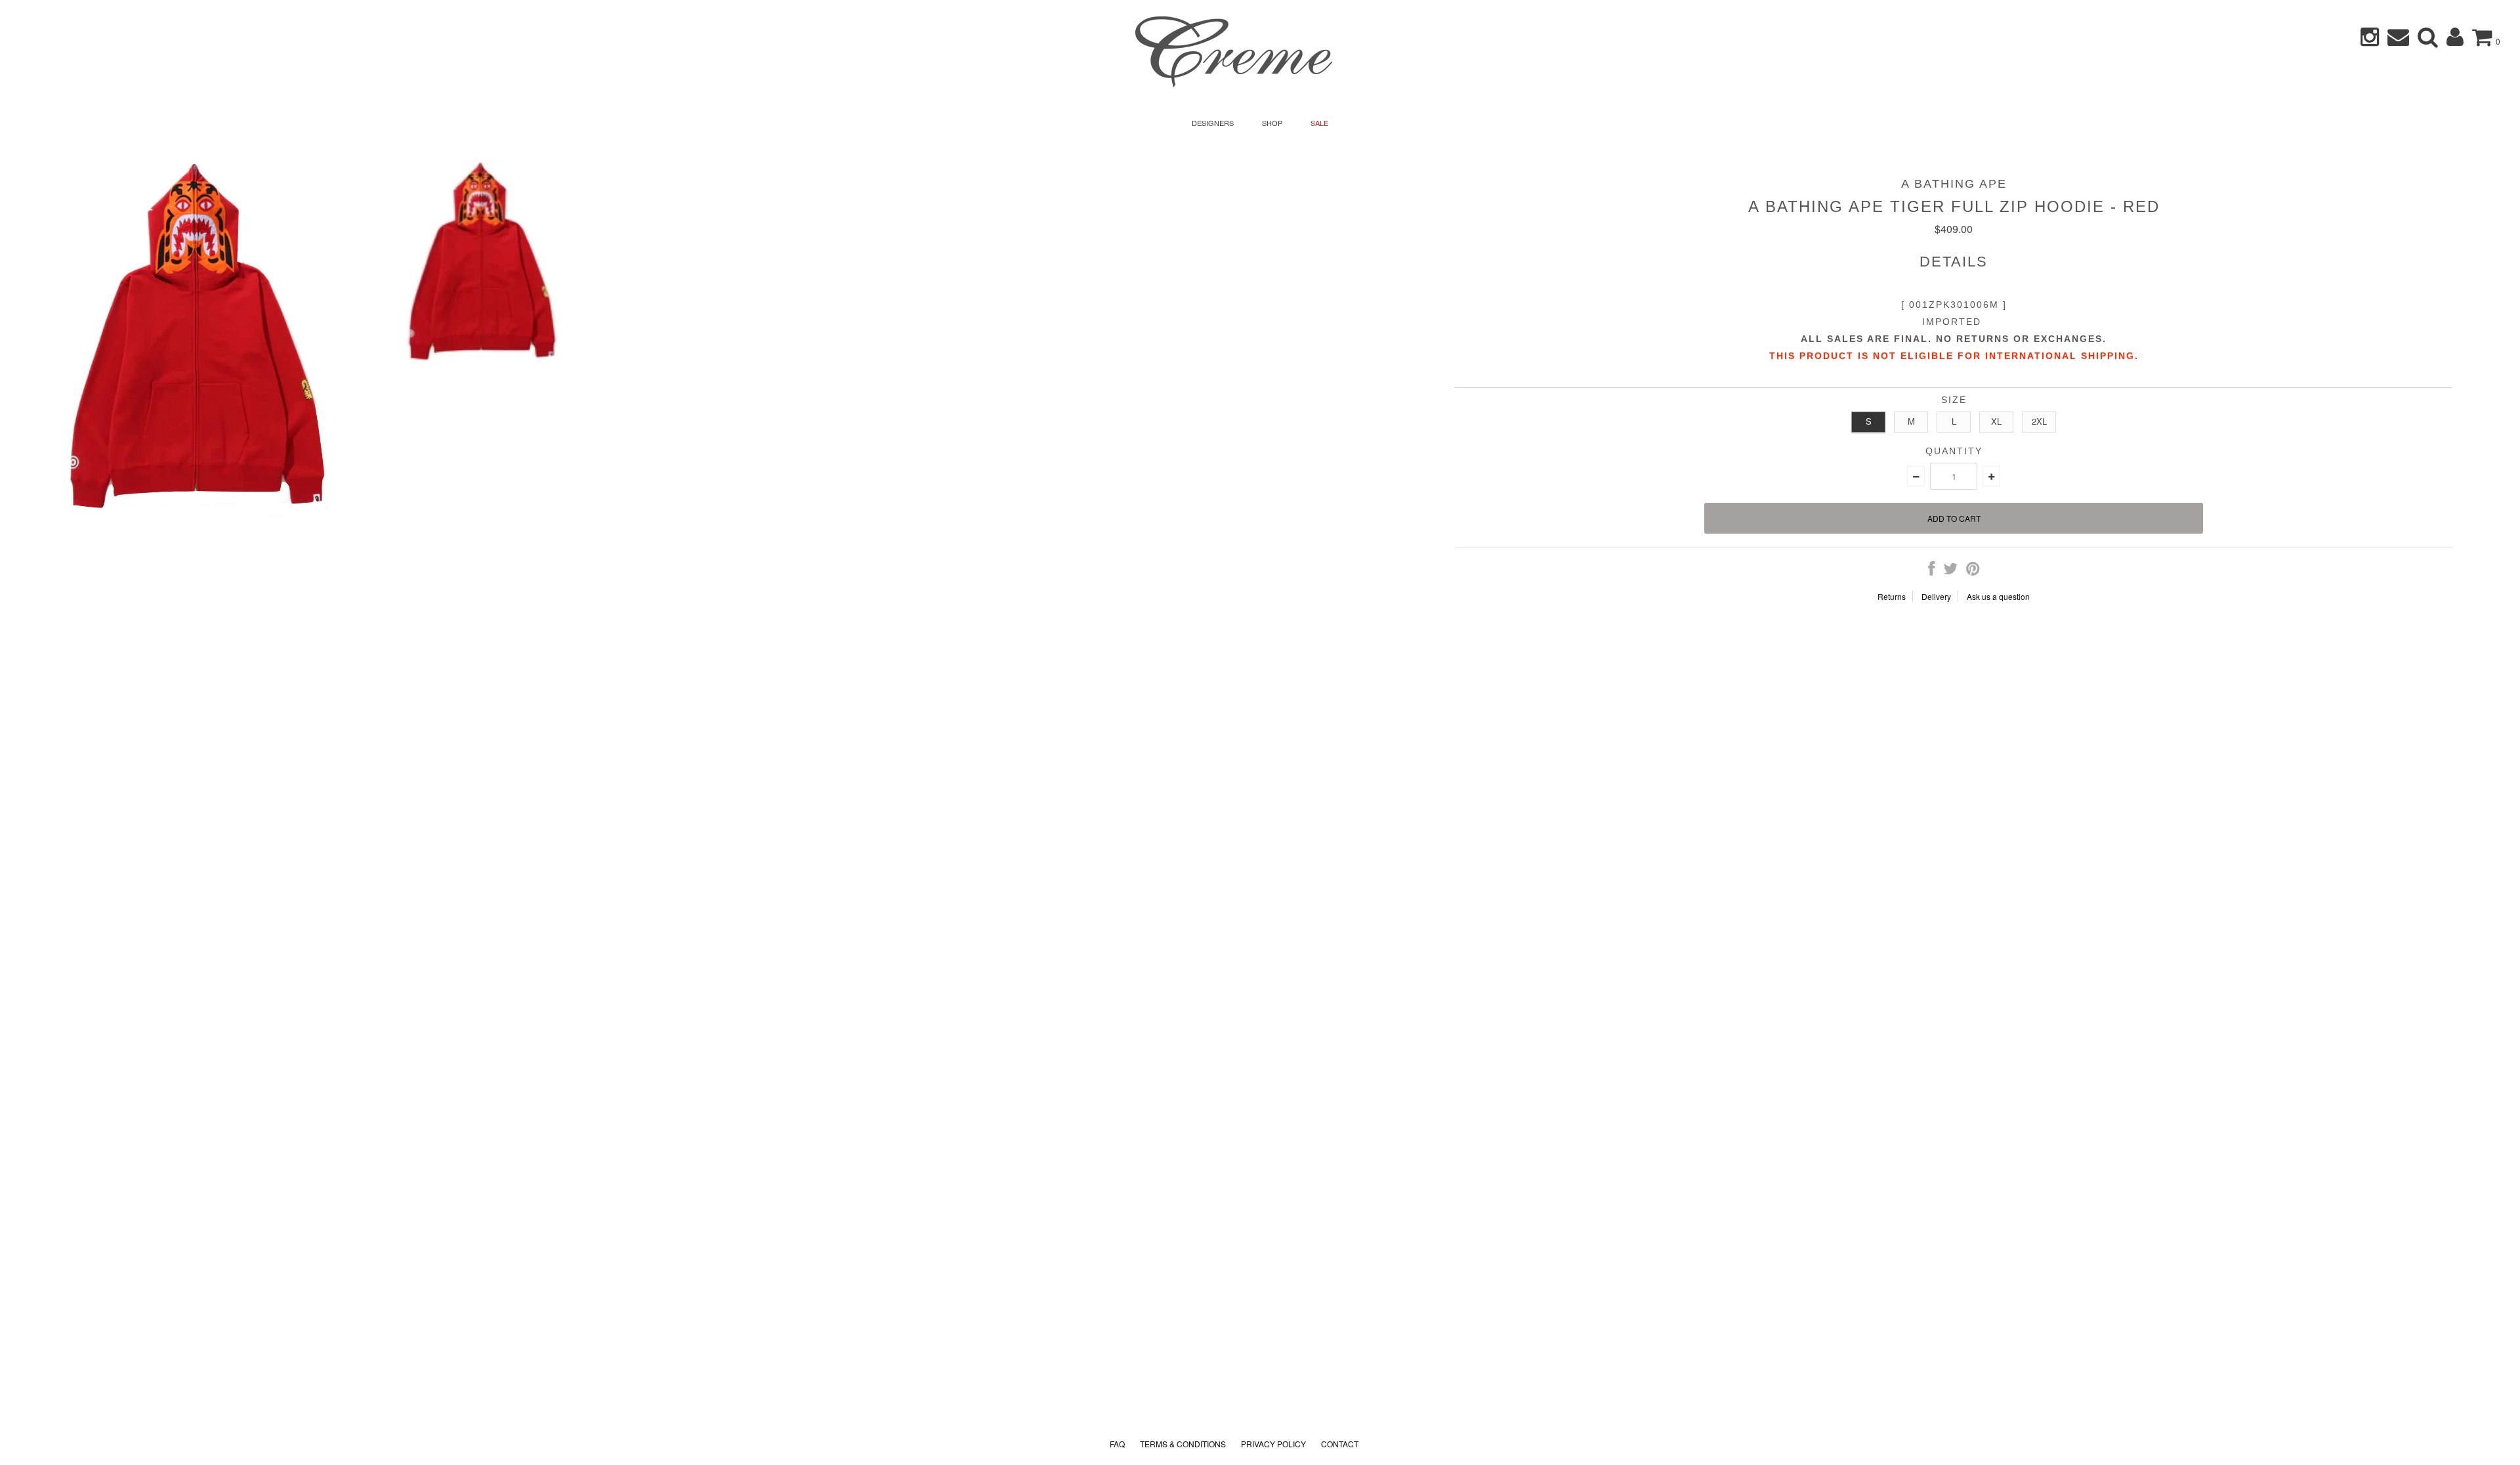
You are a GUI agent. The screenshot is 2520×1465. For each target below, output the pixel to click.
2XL (2039, 421)
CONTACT (1340, 1444)
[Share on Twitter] (1950, 571)
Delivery (1936, 596)
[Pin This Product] (1973, 571)
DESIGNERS (1213, 123)
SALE (1319, 123)
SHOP (1272, 123)
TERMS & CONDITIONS (1183, 1444)
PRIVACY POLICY (1273, 1444)
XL (1996, 421)
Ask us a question (1998, 596)
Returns (1892, 596)
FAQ (1117, 1444)
